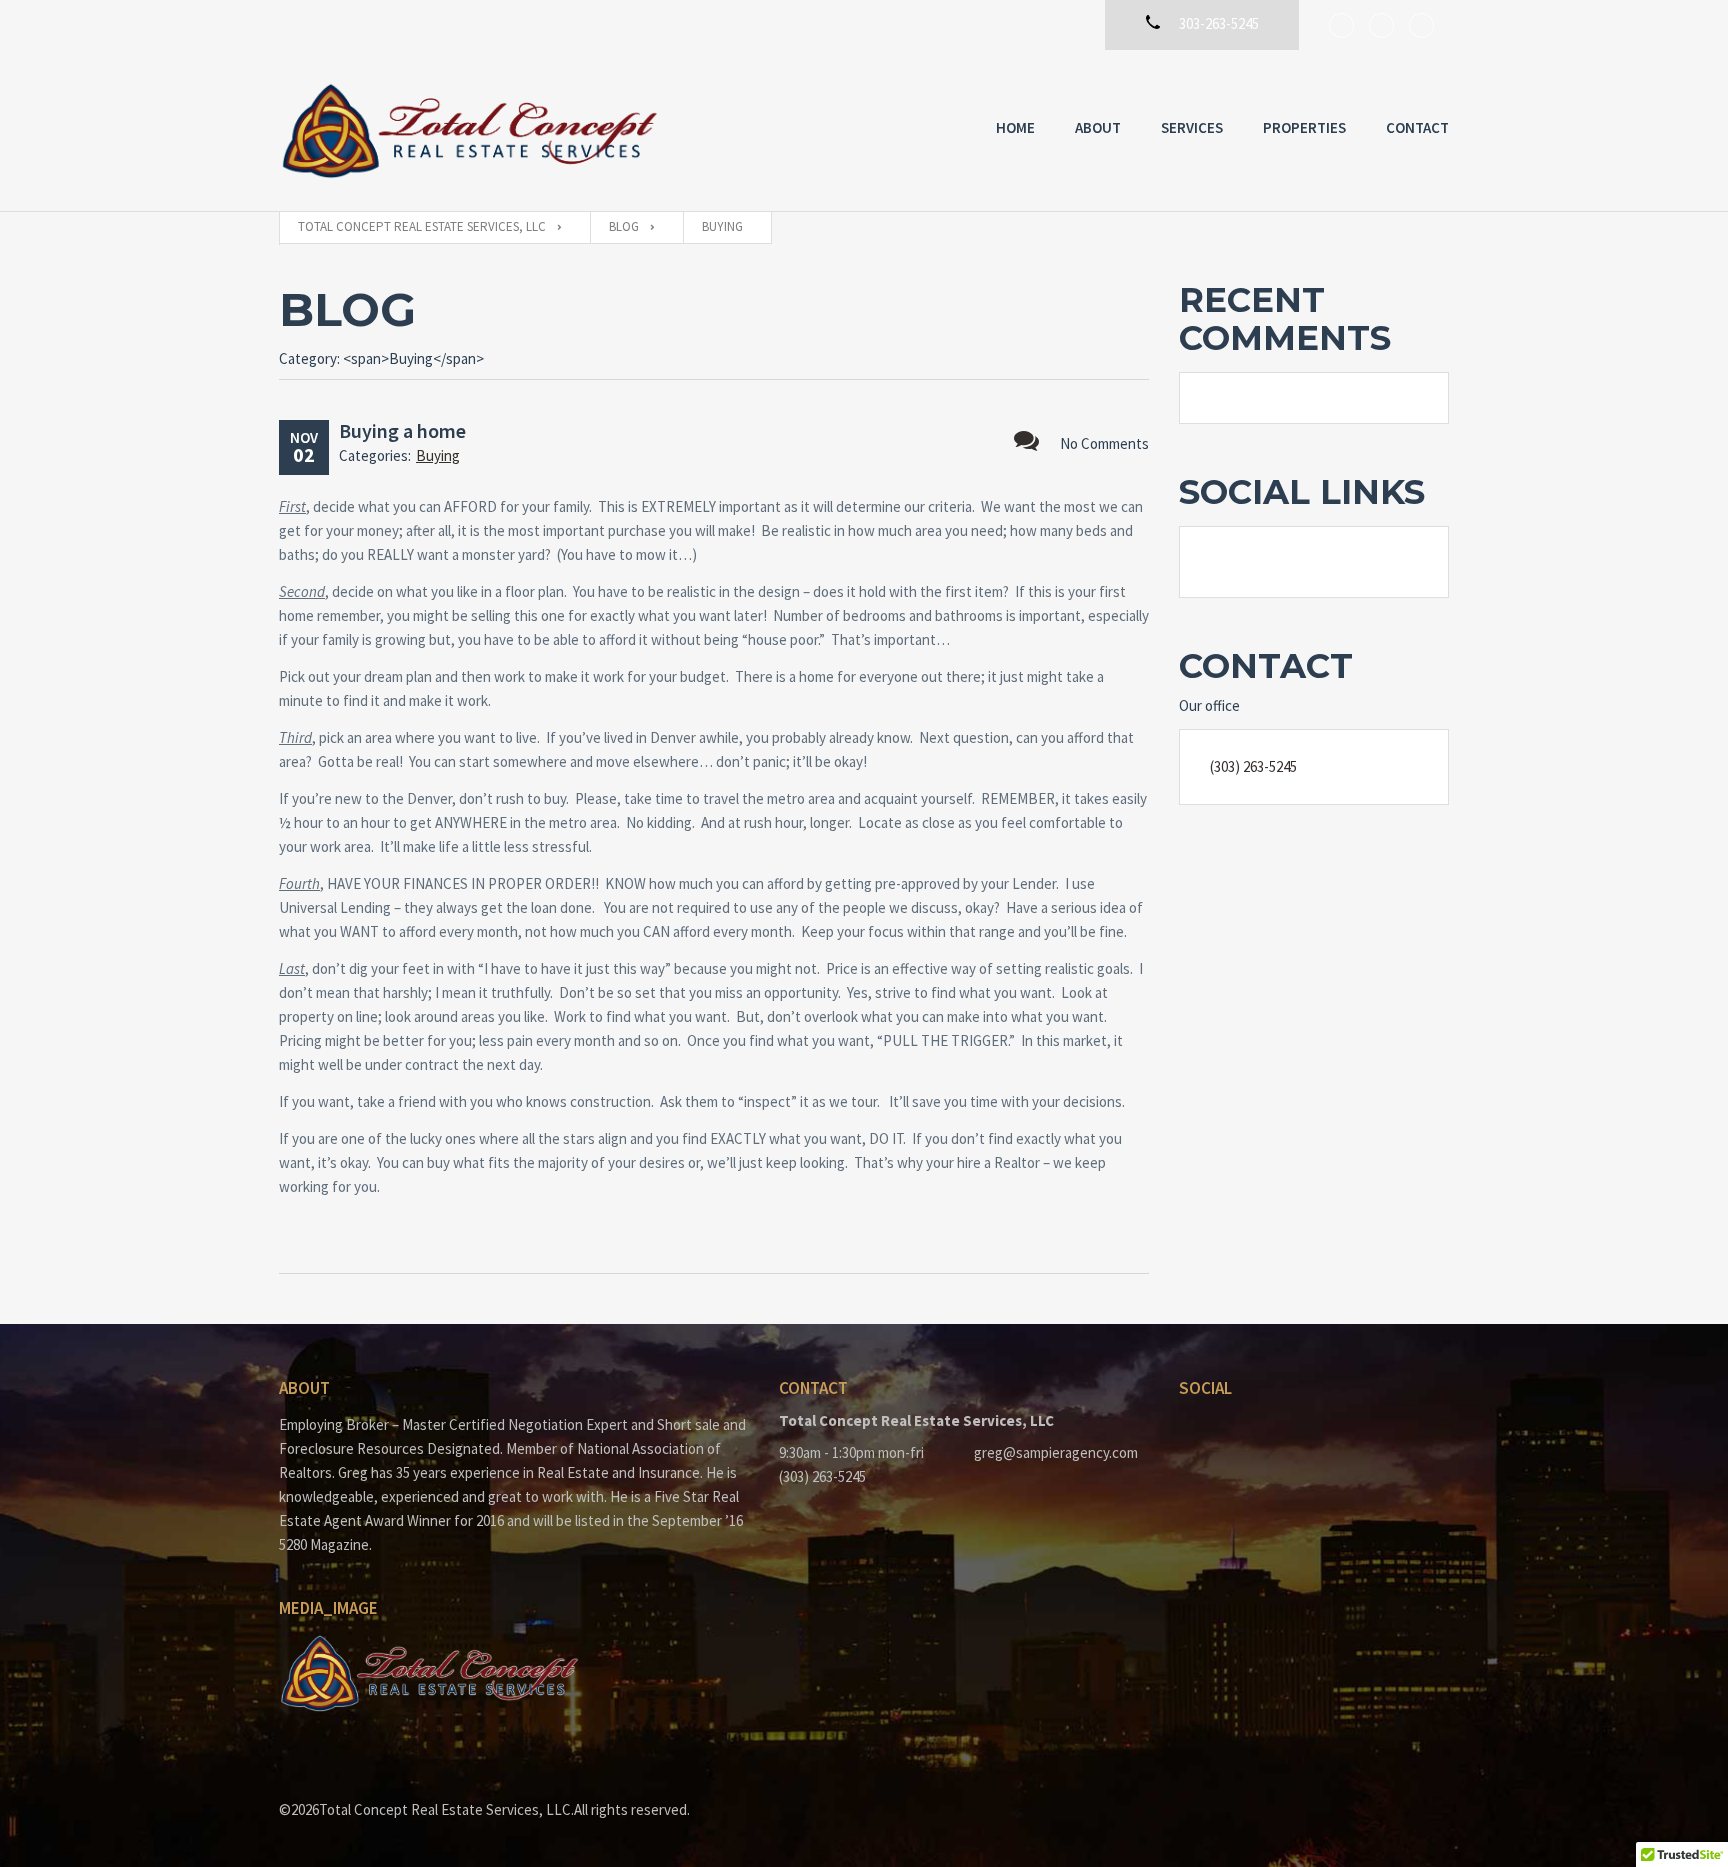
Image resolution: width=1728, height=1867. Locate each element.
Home (1015, 127)
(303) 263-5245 (1253, 766)
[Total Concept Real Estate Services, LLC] (469, 130)
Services (1192, 127)
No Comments (1104, 443)
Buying (438, 455)
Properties (1304, 127)
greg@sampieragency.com (1056, 1452)
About (1098, 127)
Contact (1417, 127)
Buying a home (402, 430)
